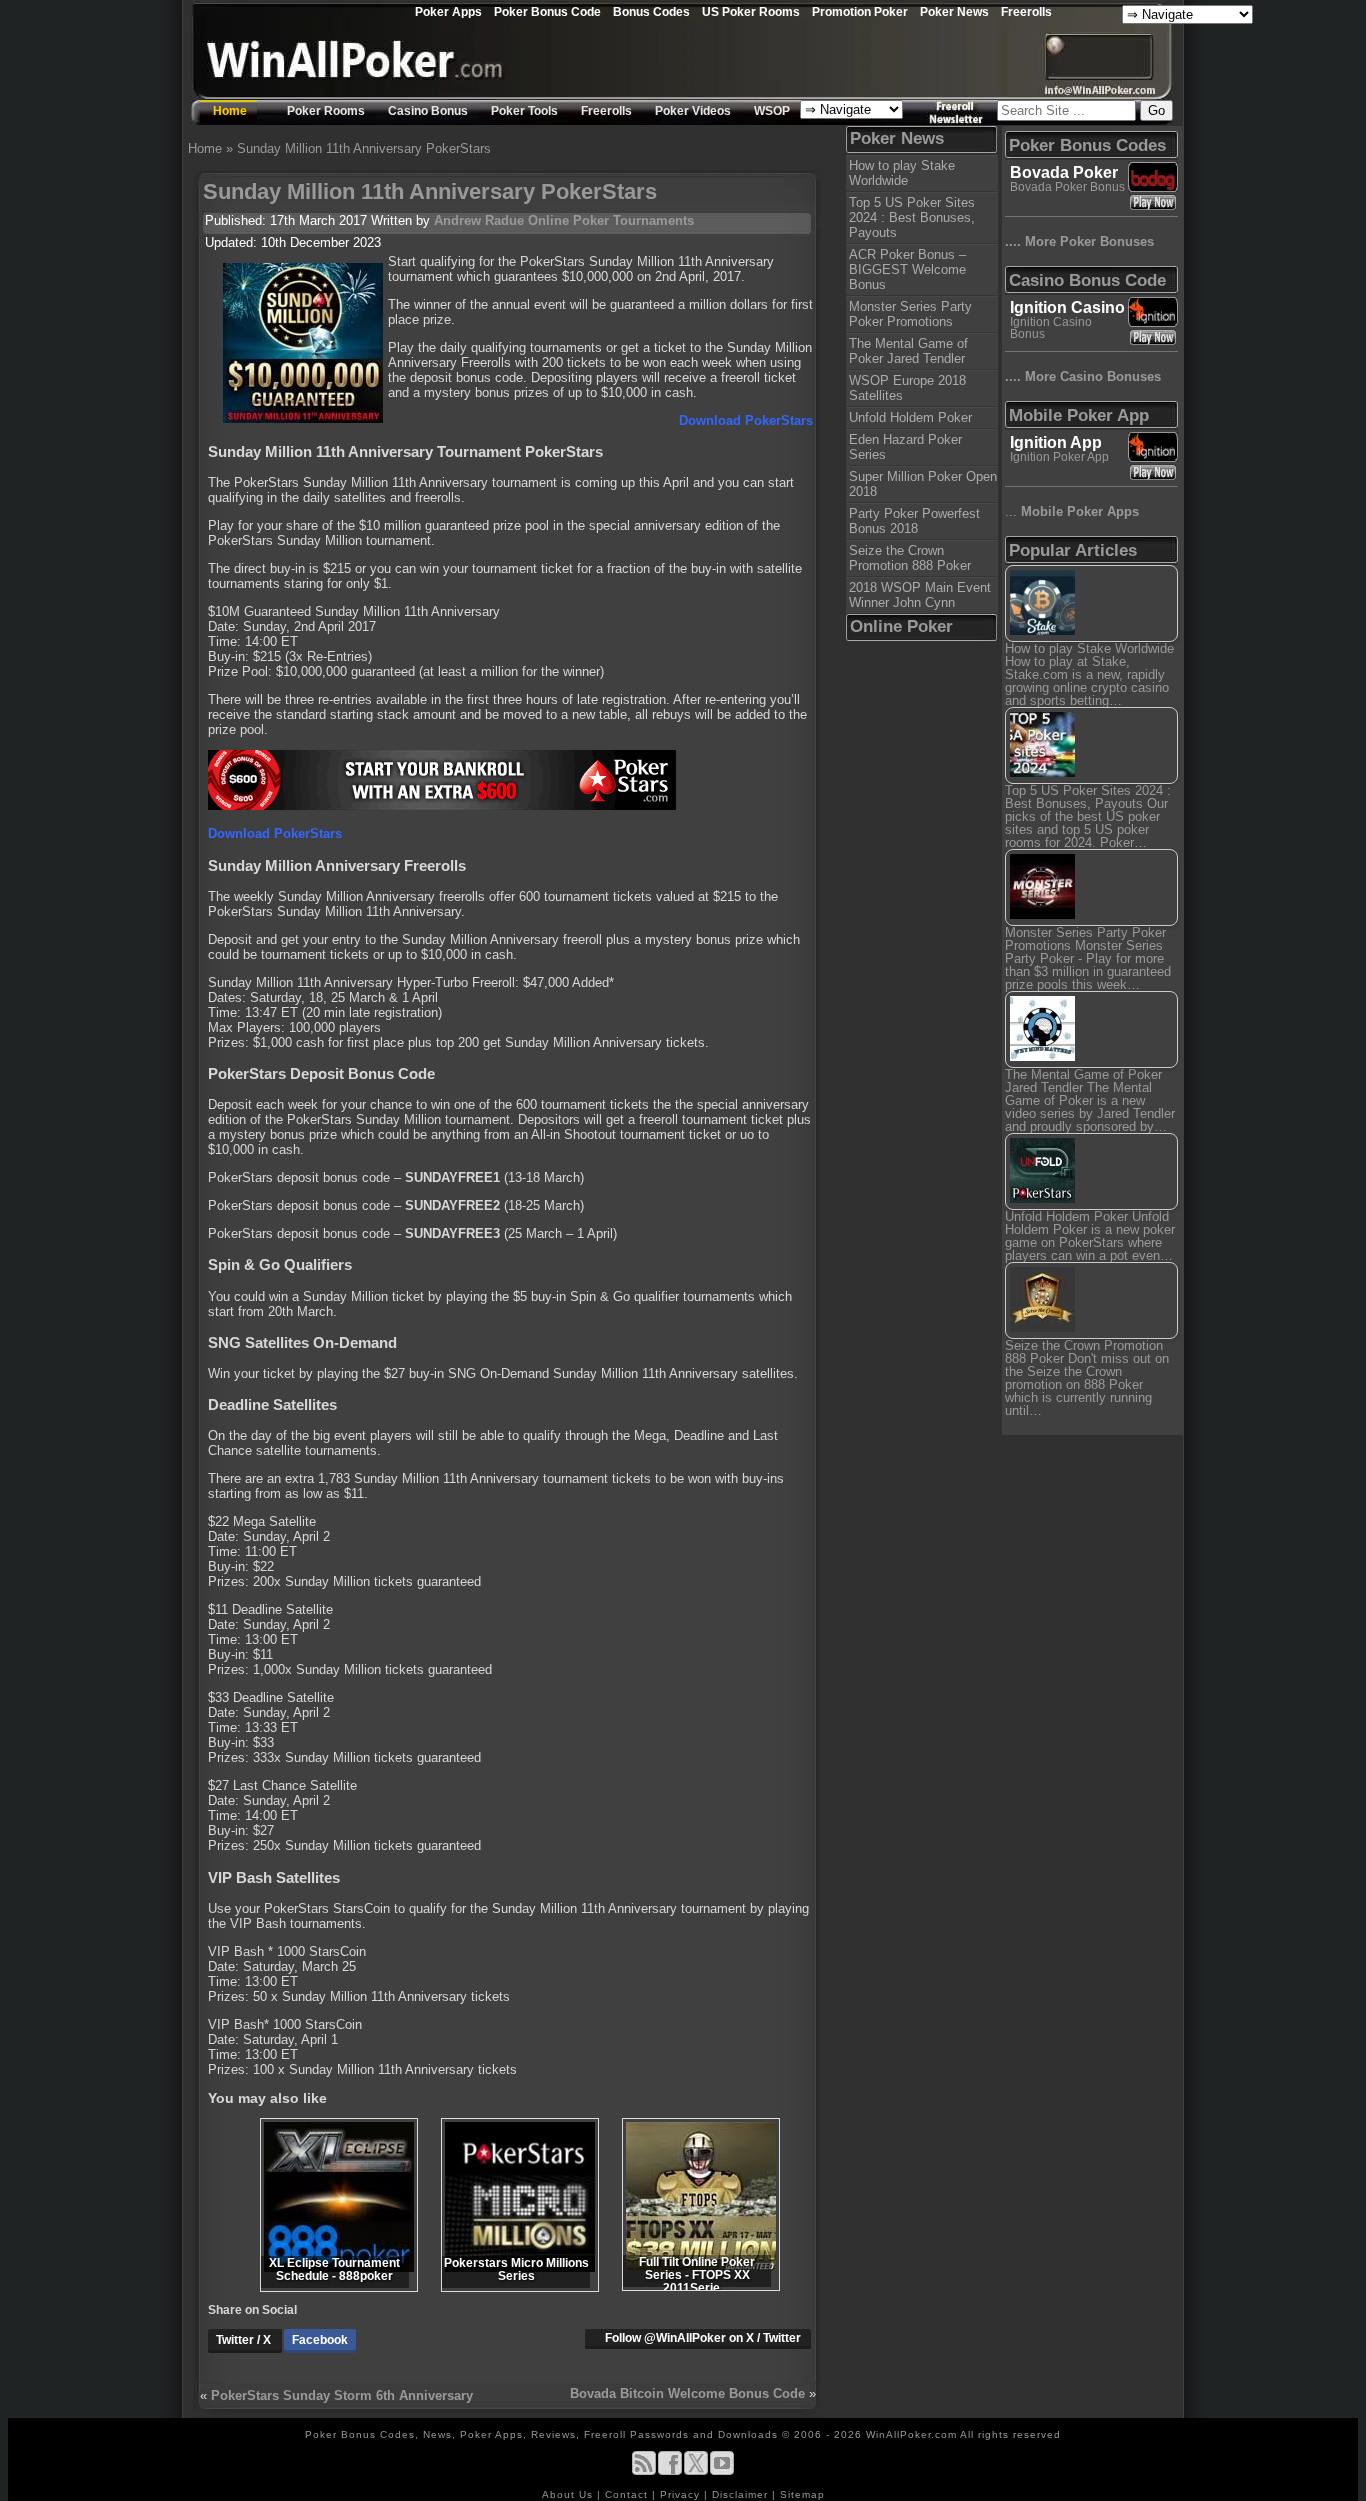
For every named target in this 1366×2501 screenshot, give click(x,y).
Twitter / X (245, 2340)
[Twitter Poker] (696, 2471)
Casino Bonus (428, 111)
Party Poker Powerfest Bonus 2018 (914, 521)
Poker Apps (448, 11)
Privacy (682, 2494)
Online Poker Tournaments (611, 220)
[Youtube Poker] (722, 2471)
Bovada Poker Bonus (1067, 187)
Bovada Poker (1064, 172)
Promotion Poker (860, 11)
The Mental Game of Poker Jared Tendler (908, 351)
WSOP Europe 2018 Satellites (907, 388)
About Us (569, 2494)
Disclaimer (742, 2494)
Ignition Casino (1067, 307)
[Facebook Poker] (670, 2471)
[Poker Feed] (644, 2471)
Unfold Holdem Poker (910, 417)
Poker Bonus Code (547, 11)
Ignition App (1056, 442)
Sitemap (802, 2494)
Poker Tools (524, 111)
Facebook (320, 2340)
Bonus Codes (651, 11)
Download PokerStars (746, 420)
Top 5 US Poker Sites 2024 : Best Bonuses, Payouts (912, 217)
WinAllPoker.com (911, 2434)
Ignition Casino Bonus (1051, 328)
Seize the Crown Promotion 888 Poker (910, 558)
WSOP (772, 111)
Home (230, 111)
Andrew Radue (479, 220)
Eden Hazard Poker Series (905, 447)
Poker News (954, 11)
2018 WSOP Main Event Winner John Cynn (920, 595)
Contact (628, 2494)
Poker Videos (693, 111)
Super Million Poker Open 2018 (923, 484)
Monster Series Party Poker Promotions (910, 314)
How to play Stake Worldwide (902, 173)
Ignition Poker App (1059, 457)
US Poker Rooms (751, 11)
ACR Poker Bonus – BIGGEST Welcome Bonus (907, 269)
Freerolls (1026, 11)
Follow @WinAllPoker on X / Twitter (703, 2338)
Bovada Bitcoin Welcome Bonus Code (687, 2393)
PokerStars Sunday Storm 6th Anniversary (342, 2395)
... (1072, 511)
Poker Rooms (326, 111)
